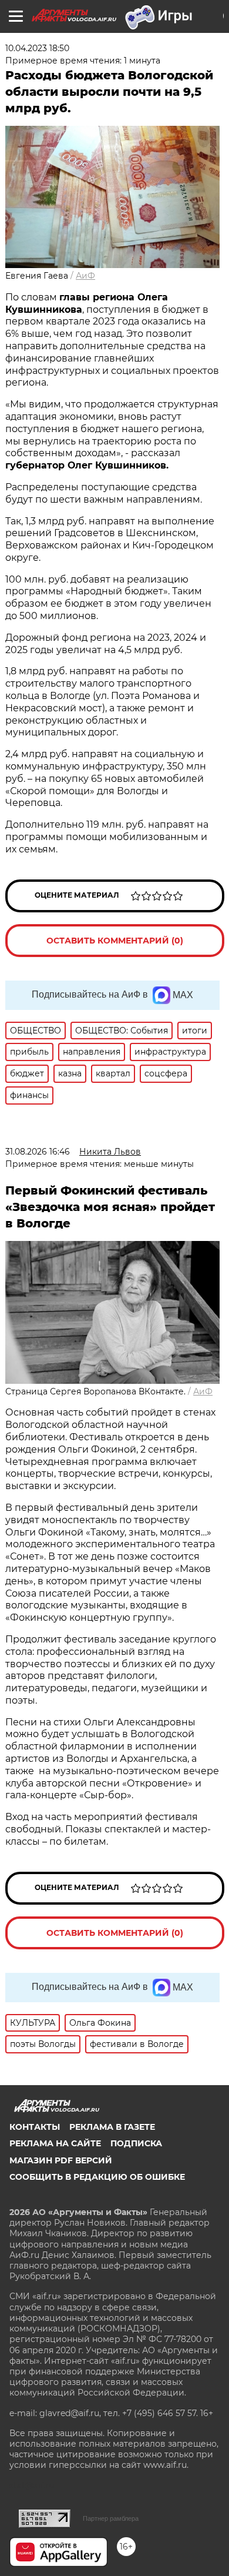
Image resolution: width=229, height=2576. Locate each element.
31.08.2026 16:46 (38, 1152)
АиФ (85, 276)
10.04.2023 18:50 (37, 48)
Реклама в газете (112, 2127)
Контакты (35, 2127)
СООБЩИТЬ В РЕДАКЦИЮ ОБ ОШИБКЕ (97, 2177)
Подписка (136, 2143)
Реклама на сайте (55, 2143)
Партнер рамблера (111, 2518)
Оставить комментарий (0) (115, 941)
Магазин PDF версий (61, 2160)
